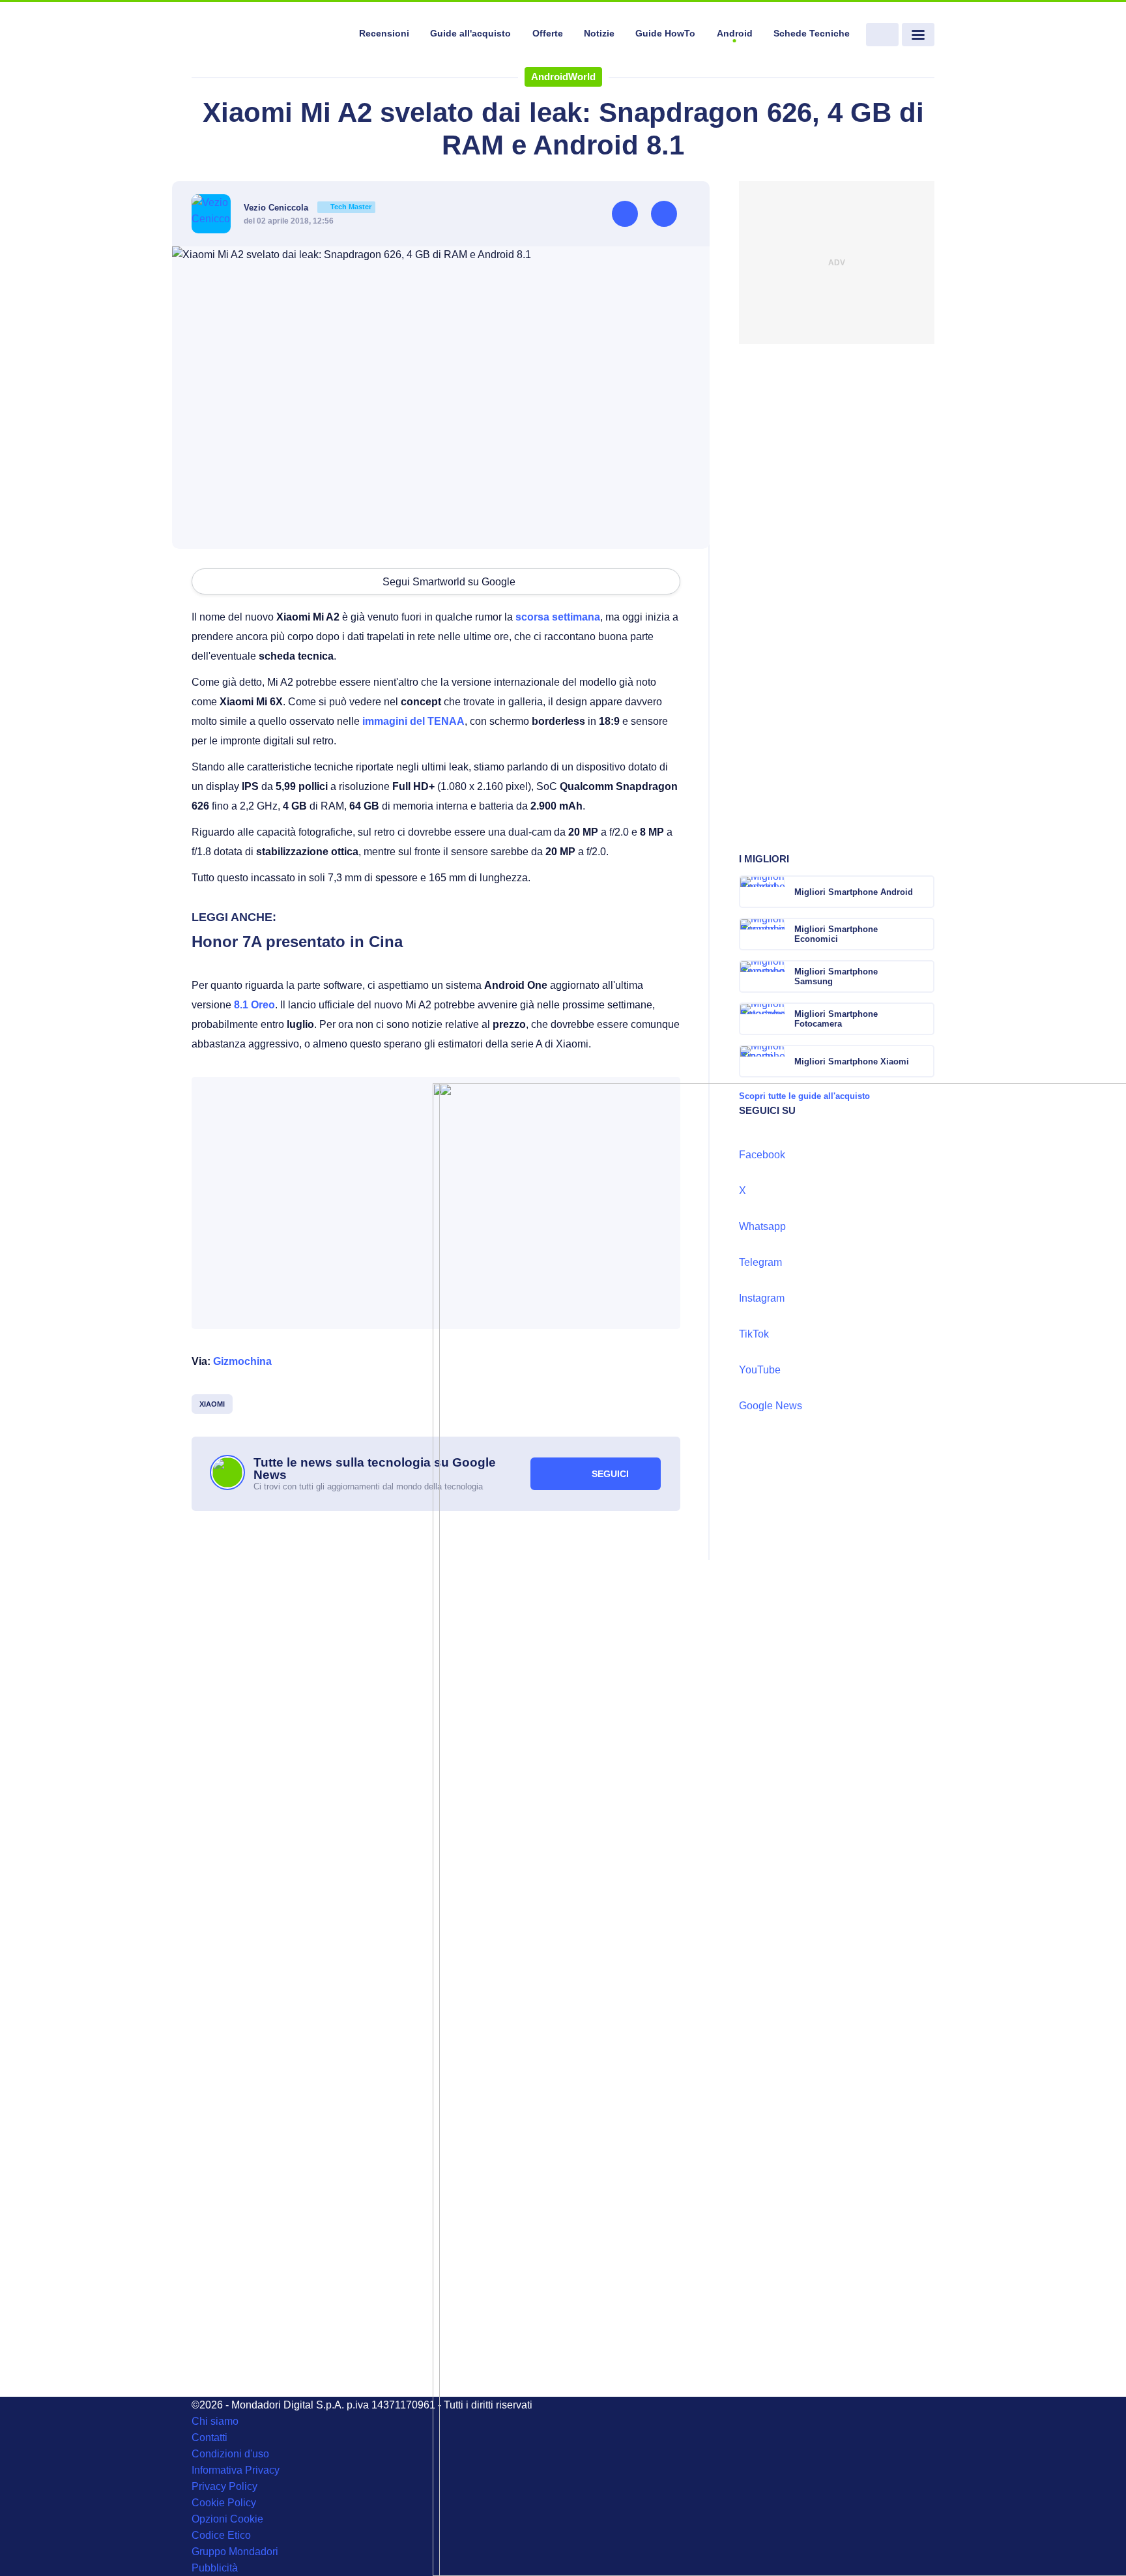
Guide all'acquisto (470, 33)
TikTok (754, 1334)
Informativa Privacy (236, 2470)
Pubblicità (215, 2568)
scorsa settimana (558, 617)
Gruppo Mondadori (235, 2552)
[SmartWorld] (267, 35)
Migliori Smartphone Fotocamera (836, 1019)
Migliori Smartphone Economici (836, 934)
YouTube (760, 1370)
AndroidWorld (563, 77)
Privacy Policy (224, 2486)
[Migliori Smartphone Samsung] (923, 976)
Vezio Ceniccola (308, 208)
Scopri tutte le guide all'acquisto (804, 1096)
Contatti (209, 2437)
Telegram (760, 1262)
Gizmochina (242, 1361)
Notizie (599, 33)
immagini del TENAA (413, 721)
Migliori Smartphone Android (854, 892)
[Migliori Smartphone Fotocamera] (923, 1019)
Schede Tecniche (812, 33)
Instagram (762, 1298)
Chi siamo (215, 2421)
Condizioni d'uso (230, 2454)
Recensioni (384, 33)
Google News (771, 1406)
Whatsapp (762, 1226)
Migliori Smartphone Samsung (836, 976)
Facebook (762, 1155)
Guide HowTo (665, 33)
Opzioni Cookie (227, 2519)
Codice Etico (221, 2535)
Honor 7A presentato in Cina (297, 942)
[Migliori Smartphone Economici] (923, 934)
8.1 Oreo (254, 1005)
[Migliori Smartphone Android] (923, 892)
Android (735, 33)
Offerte (548, 33)
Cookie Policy (224, 2503)
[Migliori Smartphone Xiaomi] (923, 1061)
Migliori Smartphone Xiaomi (852, 1061)
